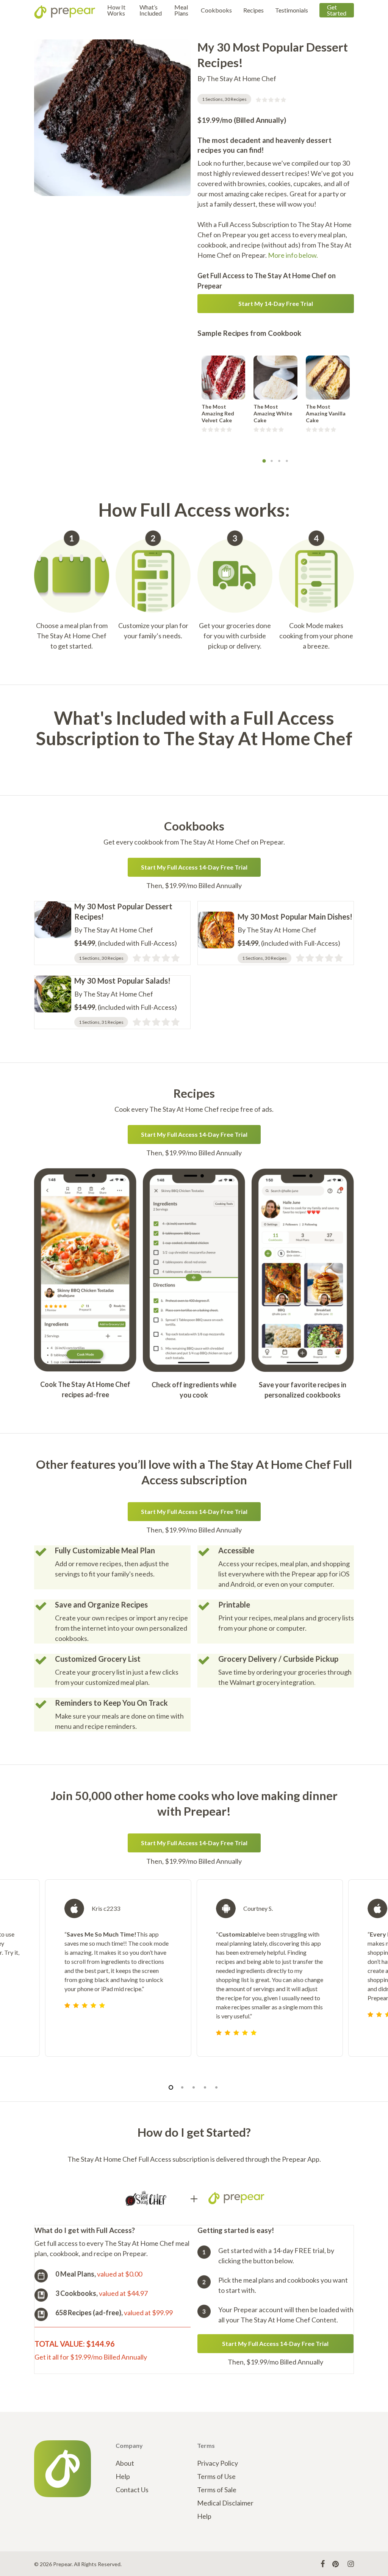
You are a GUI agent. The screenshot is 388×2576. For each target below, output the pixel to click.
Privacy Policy (217, 2463)
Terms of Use (216, 2476)
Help (123, 2476)
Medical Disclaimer (225, 2503)
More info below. (293, 255)
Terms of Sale (217, 2490)
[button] (276, 304)
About (125, 2463)
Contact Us (132, 2490)
